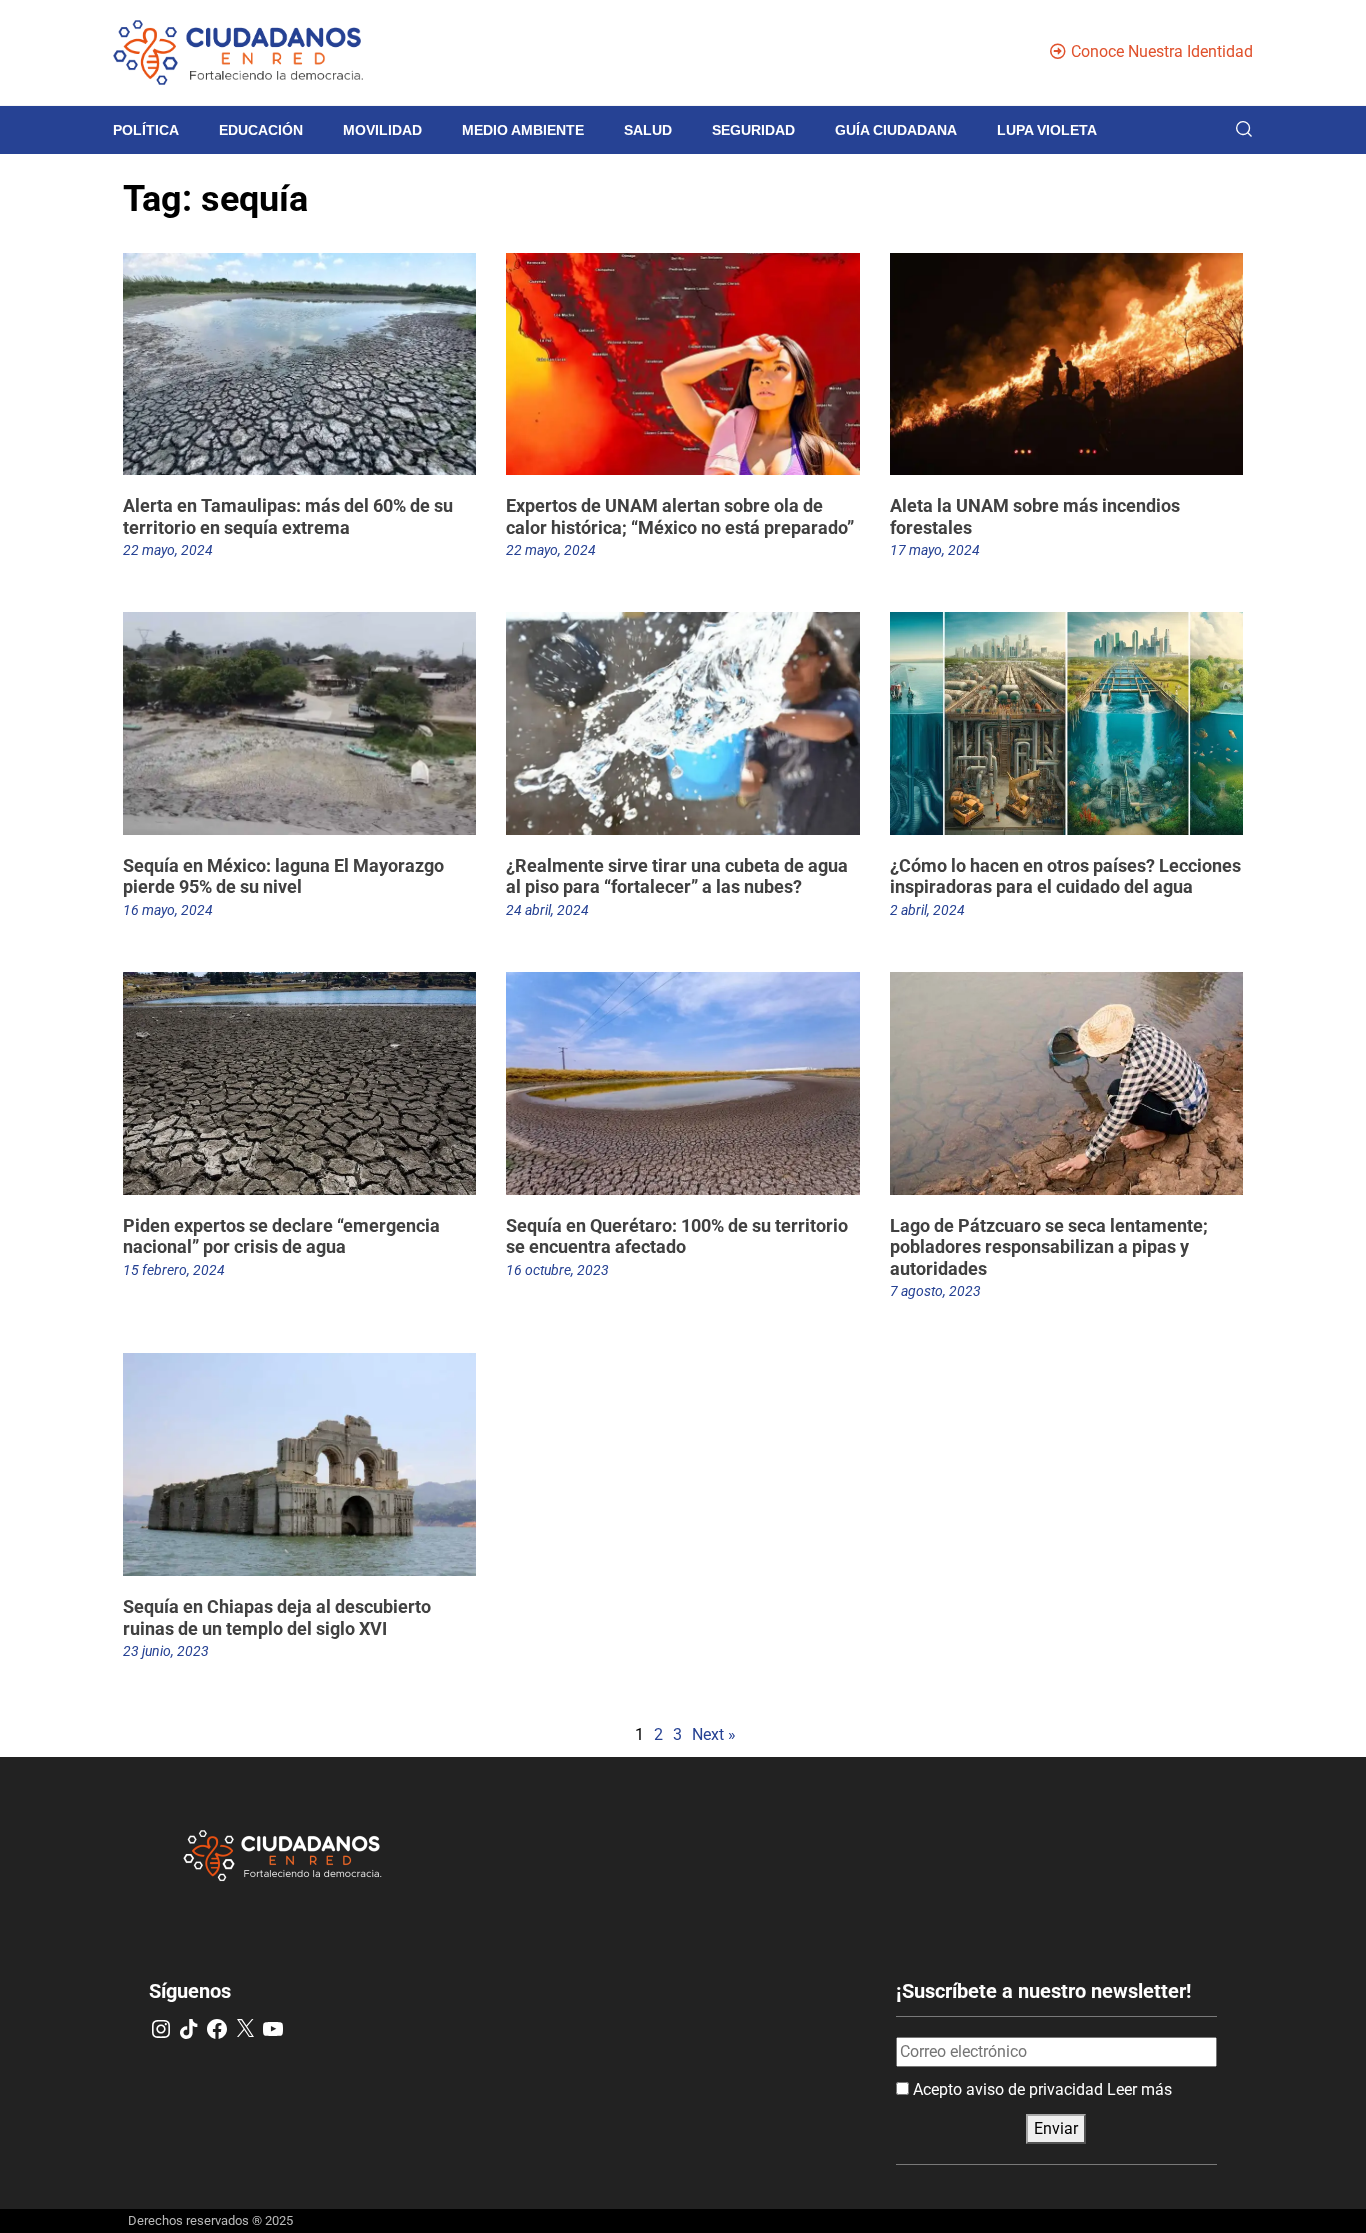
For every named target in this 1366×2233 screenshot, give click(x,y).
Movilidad (382, 130)
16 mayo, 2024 (168, 910)
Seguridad (753, 130)
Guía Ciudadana (896, 130)
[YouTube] (273, 2029)
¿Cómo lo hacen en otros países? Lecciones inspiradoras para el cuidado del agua (1065, 876)
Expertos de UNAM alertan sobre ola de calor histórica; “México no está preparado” (680, 516)
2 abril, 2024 (927, 910)
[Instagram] (161, 2029)
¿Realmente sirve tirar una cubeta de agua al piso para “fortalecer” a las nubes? (677, 876)
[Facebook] (217, 2029)
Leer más (1139, 2089)
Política (146, 130)
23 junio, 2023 (166, 1651)
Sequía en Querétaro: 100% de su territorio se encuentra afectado (677, 1236)
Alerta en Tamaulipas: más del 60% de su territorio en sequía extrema (288, 516)
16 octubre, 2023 (557, 1270)
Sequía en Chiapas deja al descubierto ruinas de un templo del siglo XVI (277, 1617)
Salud (648, 130)
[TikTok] (189, 2029)
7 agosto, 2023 (935, 1291)
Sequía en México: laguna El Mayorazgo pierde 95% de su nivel (283, 876)
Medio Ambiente (523, 130)
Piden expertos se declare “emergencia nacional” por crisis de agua (281, 1236)
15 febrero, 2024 (174, 1270)
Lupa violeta (1047, 130)
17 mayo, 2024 (935, 550)
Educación (261, 130)
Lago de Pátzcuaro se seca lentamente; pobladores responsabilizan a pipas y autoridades (1049, 1247)
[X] (245, 2029)
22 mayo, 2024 (168, 550)
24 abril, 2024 (547, 910)
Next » (714, 1734)
